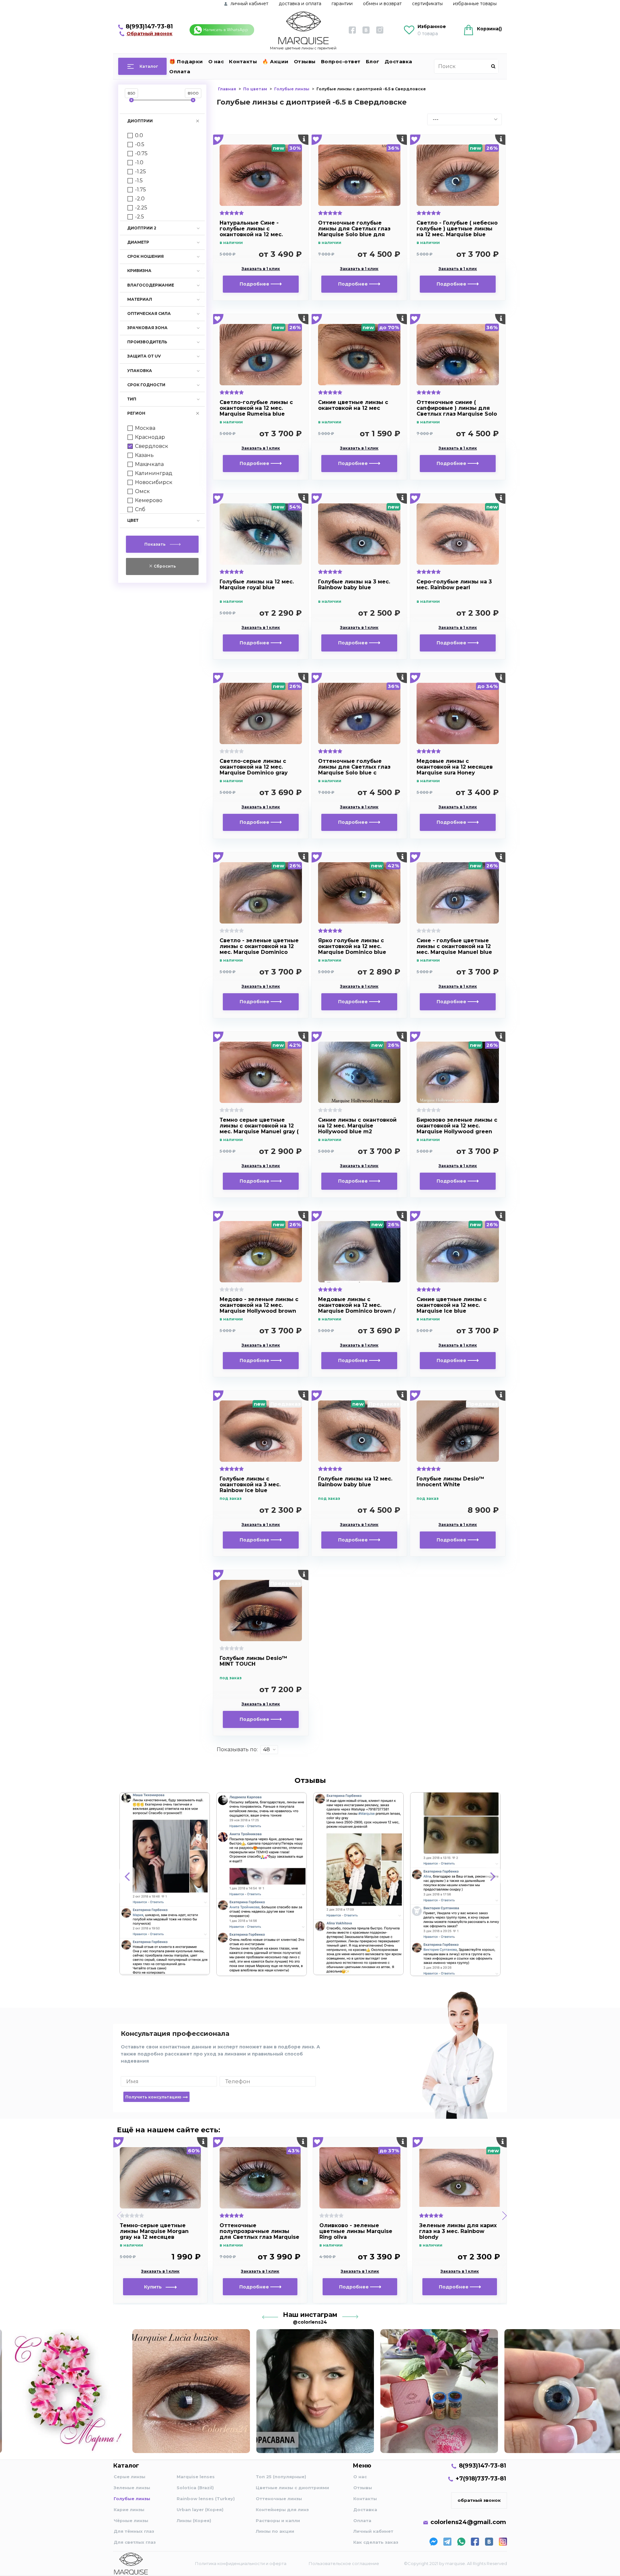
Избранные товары (475, 4)
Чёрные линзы (131, 2520)
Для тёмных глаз (134, 2531)
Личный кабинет (373, 2531)
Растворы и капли (278, 2520)
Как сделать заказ (376, 2542)
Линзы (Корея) (194, 2520)
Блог (373, 61)
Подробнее (255, 284)
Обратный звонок (150, 34)
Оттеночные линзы (279, 2499)
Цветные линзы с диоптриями (292, 2488)
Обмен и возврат (382, 4)
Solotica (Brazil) (195, 2488)
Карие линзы (129, 2510)
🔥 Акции (275, 61)
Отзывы (305, 61)
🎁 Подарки (186, 61)
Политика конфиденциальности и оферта (241, 2563)
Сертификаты (427, 4)
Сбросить (164, 566)
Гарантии (342, 4)
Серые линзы (129, 2477)
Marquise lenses (196, 2477)
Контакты (243, 61)
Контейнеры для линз (282, 2510)
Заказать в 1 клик (261, 269)
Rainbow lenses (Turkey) (206, 2499)
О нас (216, 61)
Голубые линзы (132, 2499)
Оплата (180, 71)
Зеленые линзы (132, 2488)
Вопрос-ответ (341, 61)
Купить (155, 2287)
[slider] (131, 100)
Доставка (398, 61)
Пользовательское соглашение (344, 2563)
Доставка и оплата (300, 4)
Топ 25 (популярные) (281, 2477)
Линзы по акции (275, 2531)
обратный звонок (479, 2500)
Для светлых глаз (135, 2542)
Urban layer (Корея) (200, 2510)
